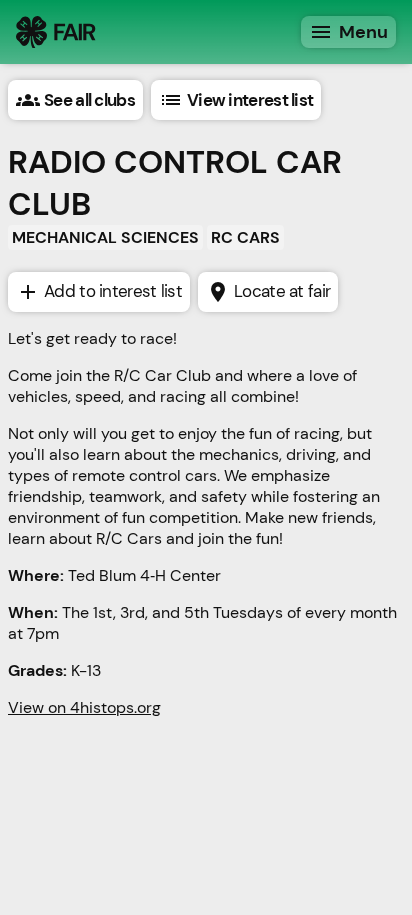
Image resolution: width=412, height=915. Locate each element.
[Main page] (56, 32)
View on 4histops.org (84, 707)
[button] (75, 100)
